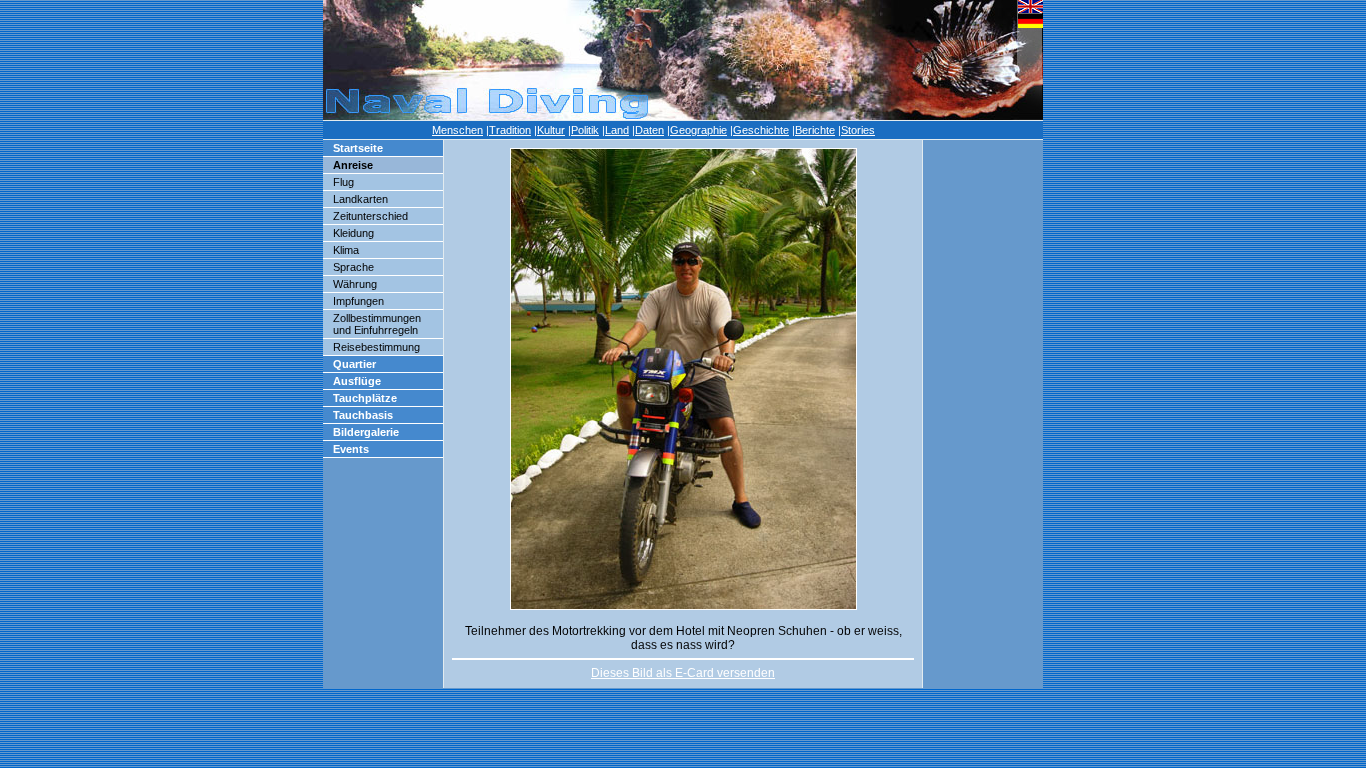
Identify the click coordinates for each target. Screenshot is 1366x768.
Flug (343, 182)
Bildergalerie (366, 432)
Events (351, 449)
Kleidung (353, 233)
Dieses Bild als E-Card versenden (683, 673)
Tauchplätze (365, 398)
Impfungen (358, 301)
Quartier (354, 364)
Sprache (353, 267)
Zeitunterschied (370, 216)
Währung (355, 284)
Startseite (358, 148)
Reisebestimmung (376, 347)
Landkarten (360, 199)
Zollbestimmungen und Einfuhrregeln (377, 324)
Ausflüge (357, 381)
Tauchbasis (363, 415)
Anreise (353, 165)
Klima (346, 250)
